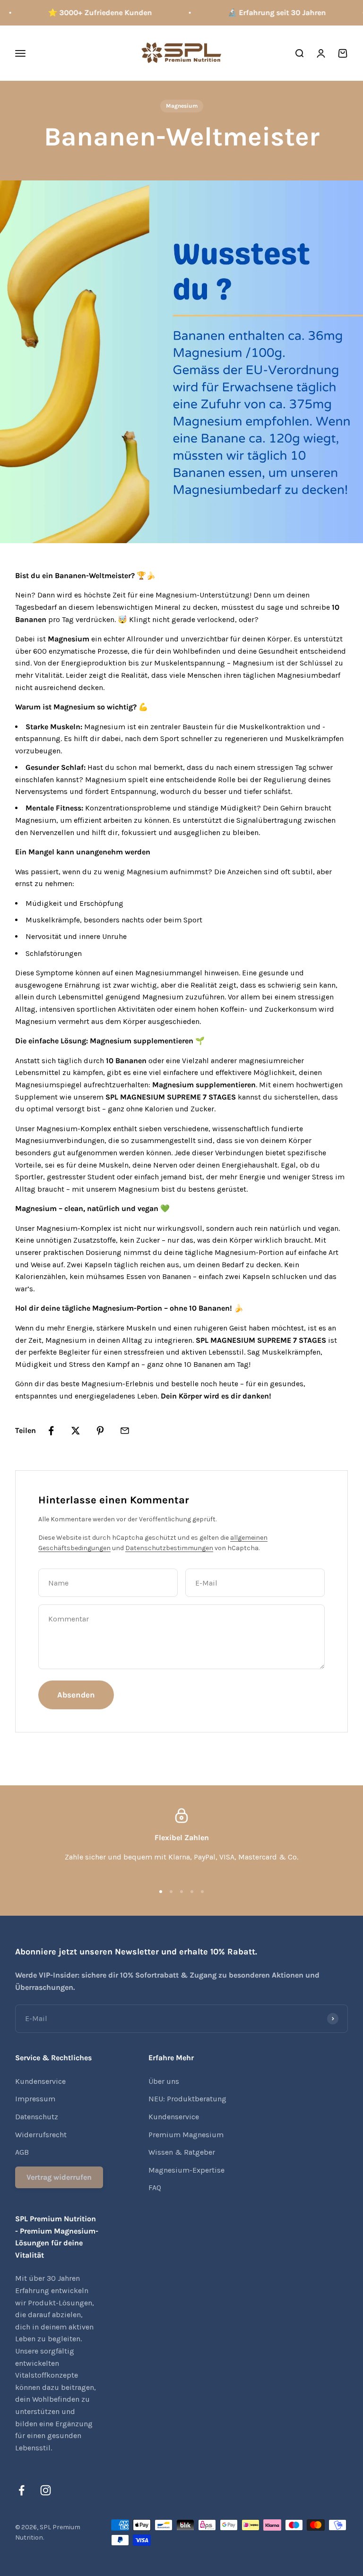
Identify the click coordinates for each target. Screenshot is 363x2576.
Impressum (35, 2099)
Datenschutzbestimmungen (169, 1548)
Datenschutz (37, 2117)
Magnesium (182, 106)
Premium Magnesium (186, 2135)
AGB (22, 2152)
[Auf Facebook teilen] (51, 1431)
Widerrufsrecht (41, 2135)
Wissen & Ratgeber (182, 2152)
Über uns (164, 2081)
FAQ (155, 2188)
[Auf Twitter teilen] (76, 1431)
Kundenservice (40, 2081)
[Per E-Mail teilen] (125, 1431)
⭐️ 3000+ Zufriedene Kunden (91, 13)
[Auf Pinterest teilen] (100, 1431)
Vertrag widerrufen (59, 2177)
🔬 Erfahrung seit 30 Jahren (268, 13)
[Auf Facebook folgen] (22, 2490)
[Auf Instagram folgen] (46, 2490)
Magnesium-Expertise (186, 2170)
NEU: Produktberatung (187, 2099)
